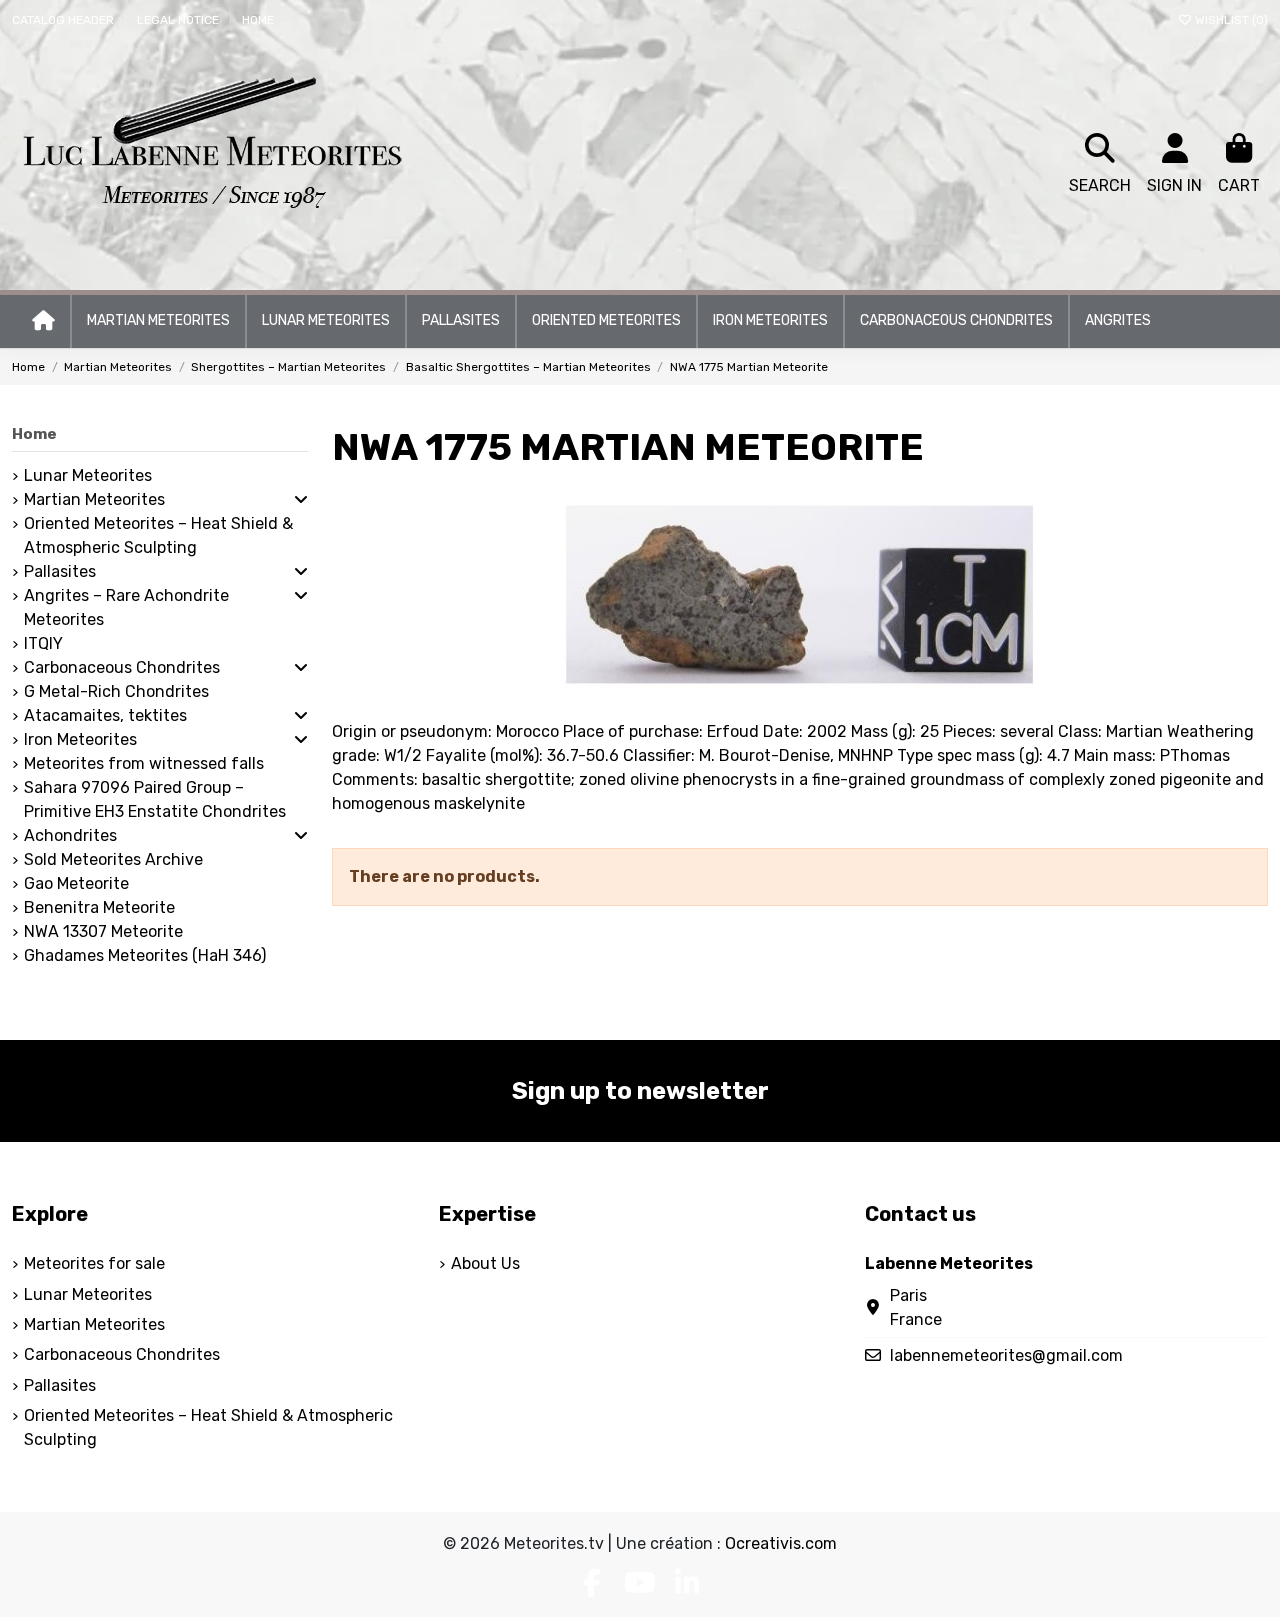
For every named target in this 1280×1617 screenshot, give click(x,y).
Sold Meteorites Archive (113, 859)
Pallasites (60, 571)
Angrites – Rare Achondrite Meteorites (126, 607)
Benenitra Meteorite (99, 907)
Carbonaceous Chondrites (122, 667)
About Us (485, 1263)
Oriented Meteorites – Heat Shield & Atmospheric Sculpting (158, 535)
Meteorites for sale (94, 1263)
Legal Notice (179, 20)
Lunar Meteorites (88, 475)
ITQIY (43, 643)
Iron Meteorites (80, 739)
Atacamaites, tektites (105, 715)
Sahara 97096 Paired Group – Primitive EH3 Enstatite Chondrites (155, 799)
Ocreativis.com (781, 1543)
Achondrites (70, 835)
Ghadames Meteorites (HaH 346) (145, 955)
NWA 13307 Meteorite (103, 931)
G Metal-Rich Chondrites (116, 691)
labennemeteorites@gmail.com (1006, 1355)
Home (258, 20)
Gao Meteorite (76, 883)
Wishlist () (1230, 20)
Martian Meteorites (94, 499)
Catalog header (64, 20)
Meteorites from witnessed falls (144, 763)
